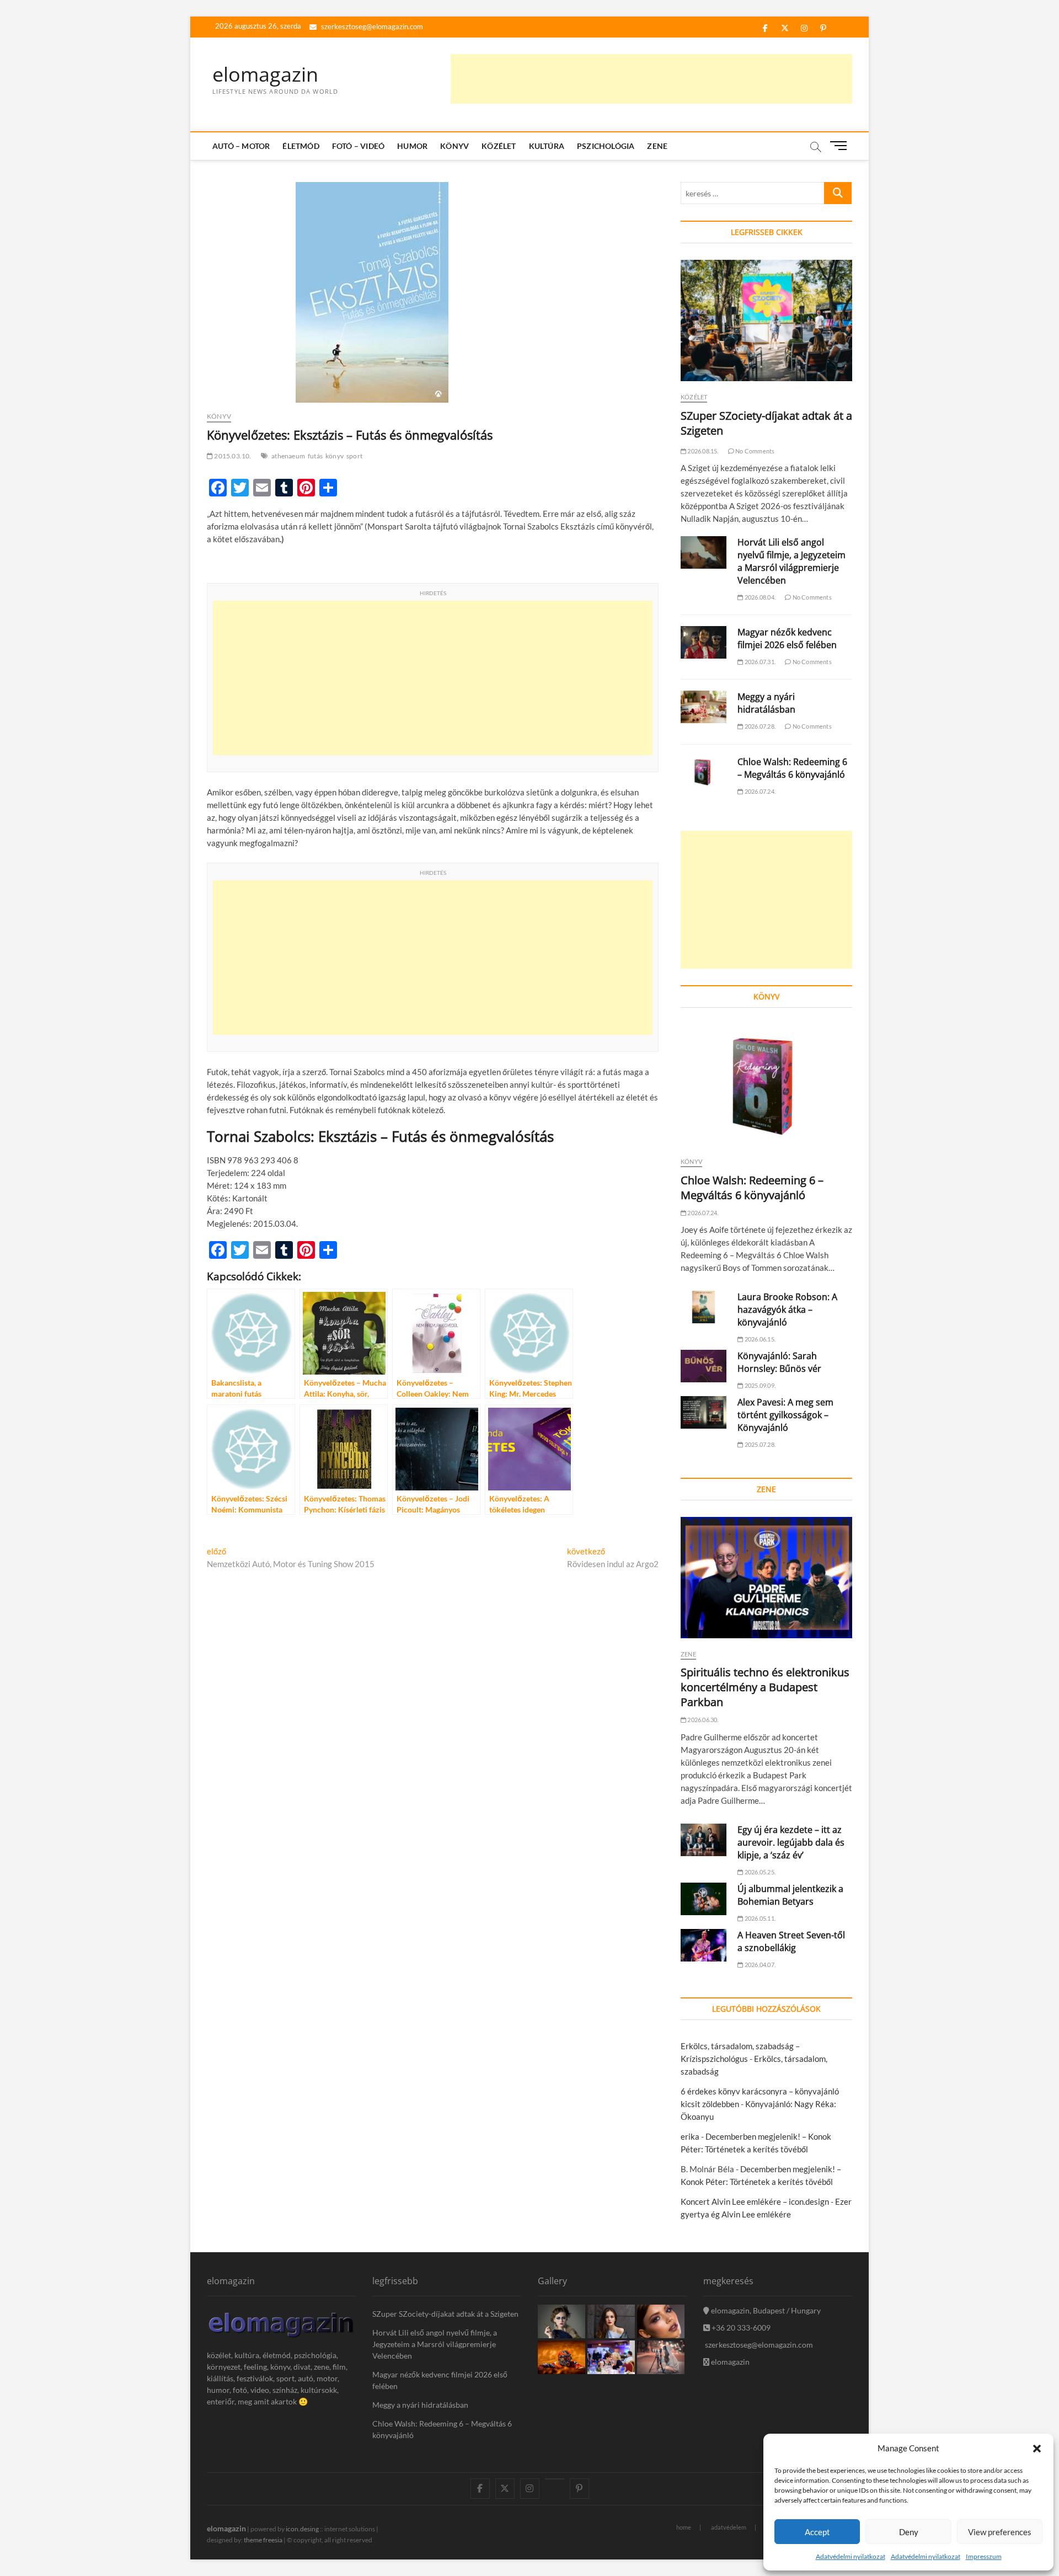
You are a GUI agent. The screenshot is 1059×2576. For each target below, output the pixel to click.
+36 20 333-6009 (740, 2328)
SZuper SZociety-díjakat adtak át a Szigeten (445, 2314)
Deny (909, 2532)
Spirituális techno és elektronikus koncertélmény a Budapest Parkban (765, 1687)
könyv (335, 456)
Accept (817, 2532)
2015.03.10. (232, 456)
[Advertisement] (651, 79)
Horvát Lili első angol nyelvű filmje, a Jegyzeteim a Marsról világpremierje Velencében (791, 561)
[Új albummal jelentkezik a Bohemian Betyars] (704, 1899)
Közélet (499, 146)
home (684, 2527)
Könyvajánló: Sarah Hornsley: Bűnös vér (779, 1362)
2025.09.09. (760, 1385)
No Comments (754, 451)
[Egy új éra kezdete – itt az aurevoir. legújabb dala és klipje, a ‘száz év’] (704, 1840)
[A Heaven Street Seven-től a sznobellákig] (704, 1945)
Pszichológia (606, 146)
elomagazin (265, 74)
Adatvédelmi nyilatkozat (851, 2556)
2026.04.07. (760, 1965)
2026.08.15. (702, 451)
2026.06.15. (760, 1339)
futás (315, 456)
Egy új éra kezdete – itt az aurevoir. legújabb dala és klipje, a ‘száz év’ (791, 1842)
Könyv (454, 146)
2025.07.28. (760, 1444)
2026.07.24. (760, 791)
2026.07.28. (760, 726)
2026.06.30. (702, 1720)
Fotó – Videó (358, 146)
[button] (1037, 2449)
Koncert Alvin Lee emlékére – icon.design (755, 2201)
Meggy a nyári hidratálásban (766, 703)
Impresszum (984, 2556)
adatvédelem (729, 2527)
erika (690, 2136)
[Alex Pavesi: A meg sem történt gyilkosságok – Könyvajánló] (704, 1412)
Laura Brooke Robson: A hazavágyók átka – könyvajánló (787, 1310)
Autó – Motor (241, 146)
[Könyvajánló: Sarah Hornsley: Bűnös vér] (704, 1366)
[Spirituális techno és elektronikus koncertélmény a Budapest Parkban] (766, 1578)
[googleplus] (555, 2479)
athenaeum (288, 456)
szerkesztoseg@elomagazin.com (371, 26)
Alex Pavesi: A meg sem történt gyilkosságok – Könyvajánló (785, 1415)
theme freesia (263, 2540)
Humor (412, 146)
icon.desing (302, 2529)
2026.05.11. (760, 1918)
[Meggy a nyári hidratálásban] (704, 707)
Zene (657, 146)
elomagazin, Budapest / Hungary (765, 2310)
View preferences (1000, 2532)
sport (354, 456)
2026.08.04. (760, 597)
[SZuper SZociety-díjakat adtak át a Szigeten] (766, 320)
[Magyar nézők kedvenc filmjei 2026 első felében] (704, 642)
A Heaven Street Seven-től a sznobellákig (791, 1941)
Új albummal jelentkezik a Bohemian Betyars (790, 1895)
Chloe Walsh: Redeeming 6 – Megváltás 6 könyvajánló (792, 768)
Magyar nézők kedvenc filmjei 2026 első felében (787, 638)
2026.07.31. (760, 662)
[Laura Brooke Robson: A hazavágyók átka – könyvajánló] (704, 1307)
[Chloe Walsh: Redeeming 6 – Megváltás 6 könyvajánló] (704, 772)
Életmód (301, 146)
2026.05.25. (760, 1872)
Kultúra (547, 146)
